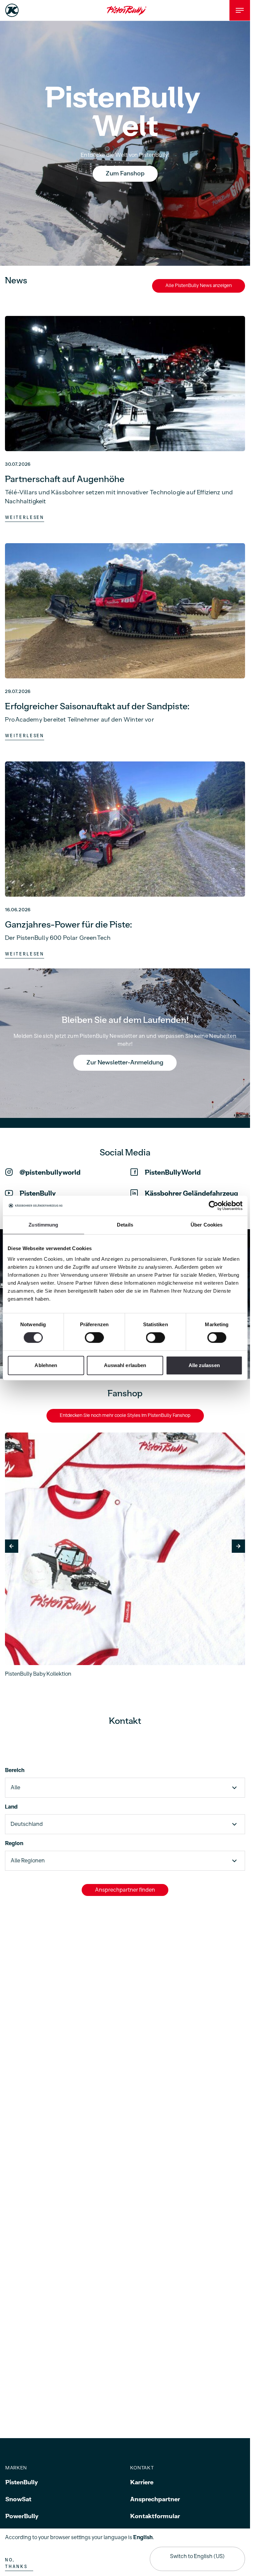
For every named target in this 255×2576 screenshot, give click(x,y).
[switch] (94, 1338)
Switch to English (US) (197, 2556)
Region (14, 1843)
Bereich (15, 1770)
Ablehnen (46, 1365)
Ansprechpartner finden (125, 1890)
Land (11, 1807)
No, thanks (16, 2563)
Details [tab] (125, 1225)
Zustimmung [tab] (43, 1225)
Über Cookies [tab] (207, 1225)
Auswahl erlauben (125, 1365)
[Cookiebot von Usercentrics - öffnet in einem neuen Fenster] (213, 1206)
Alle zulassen (204, 1365)
